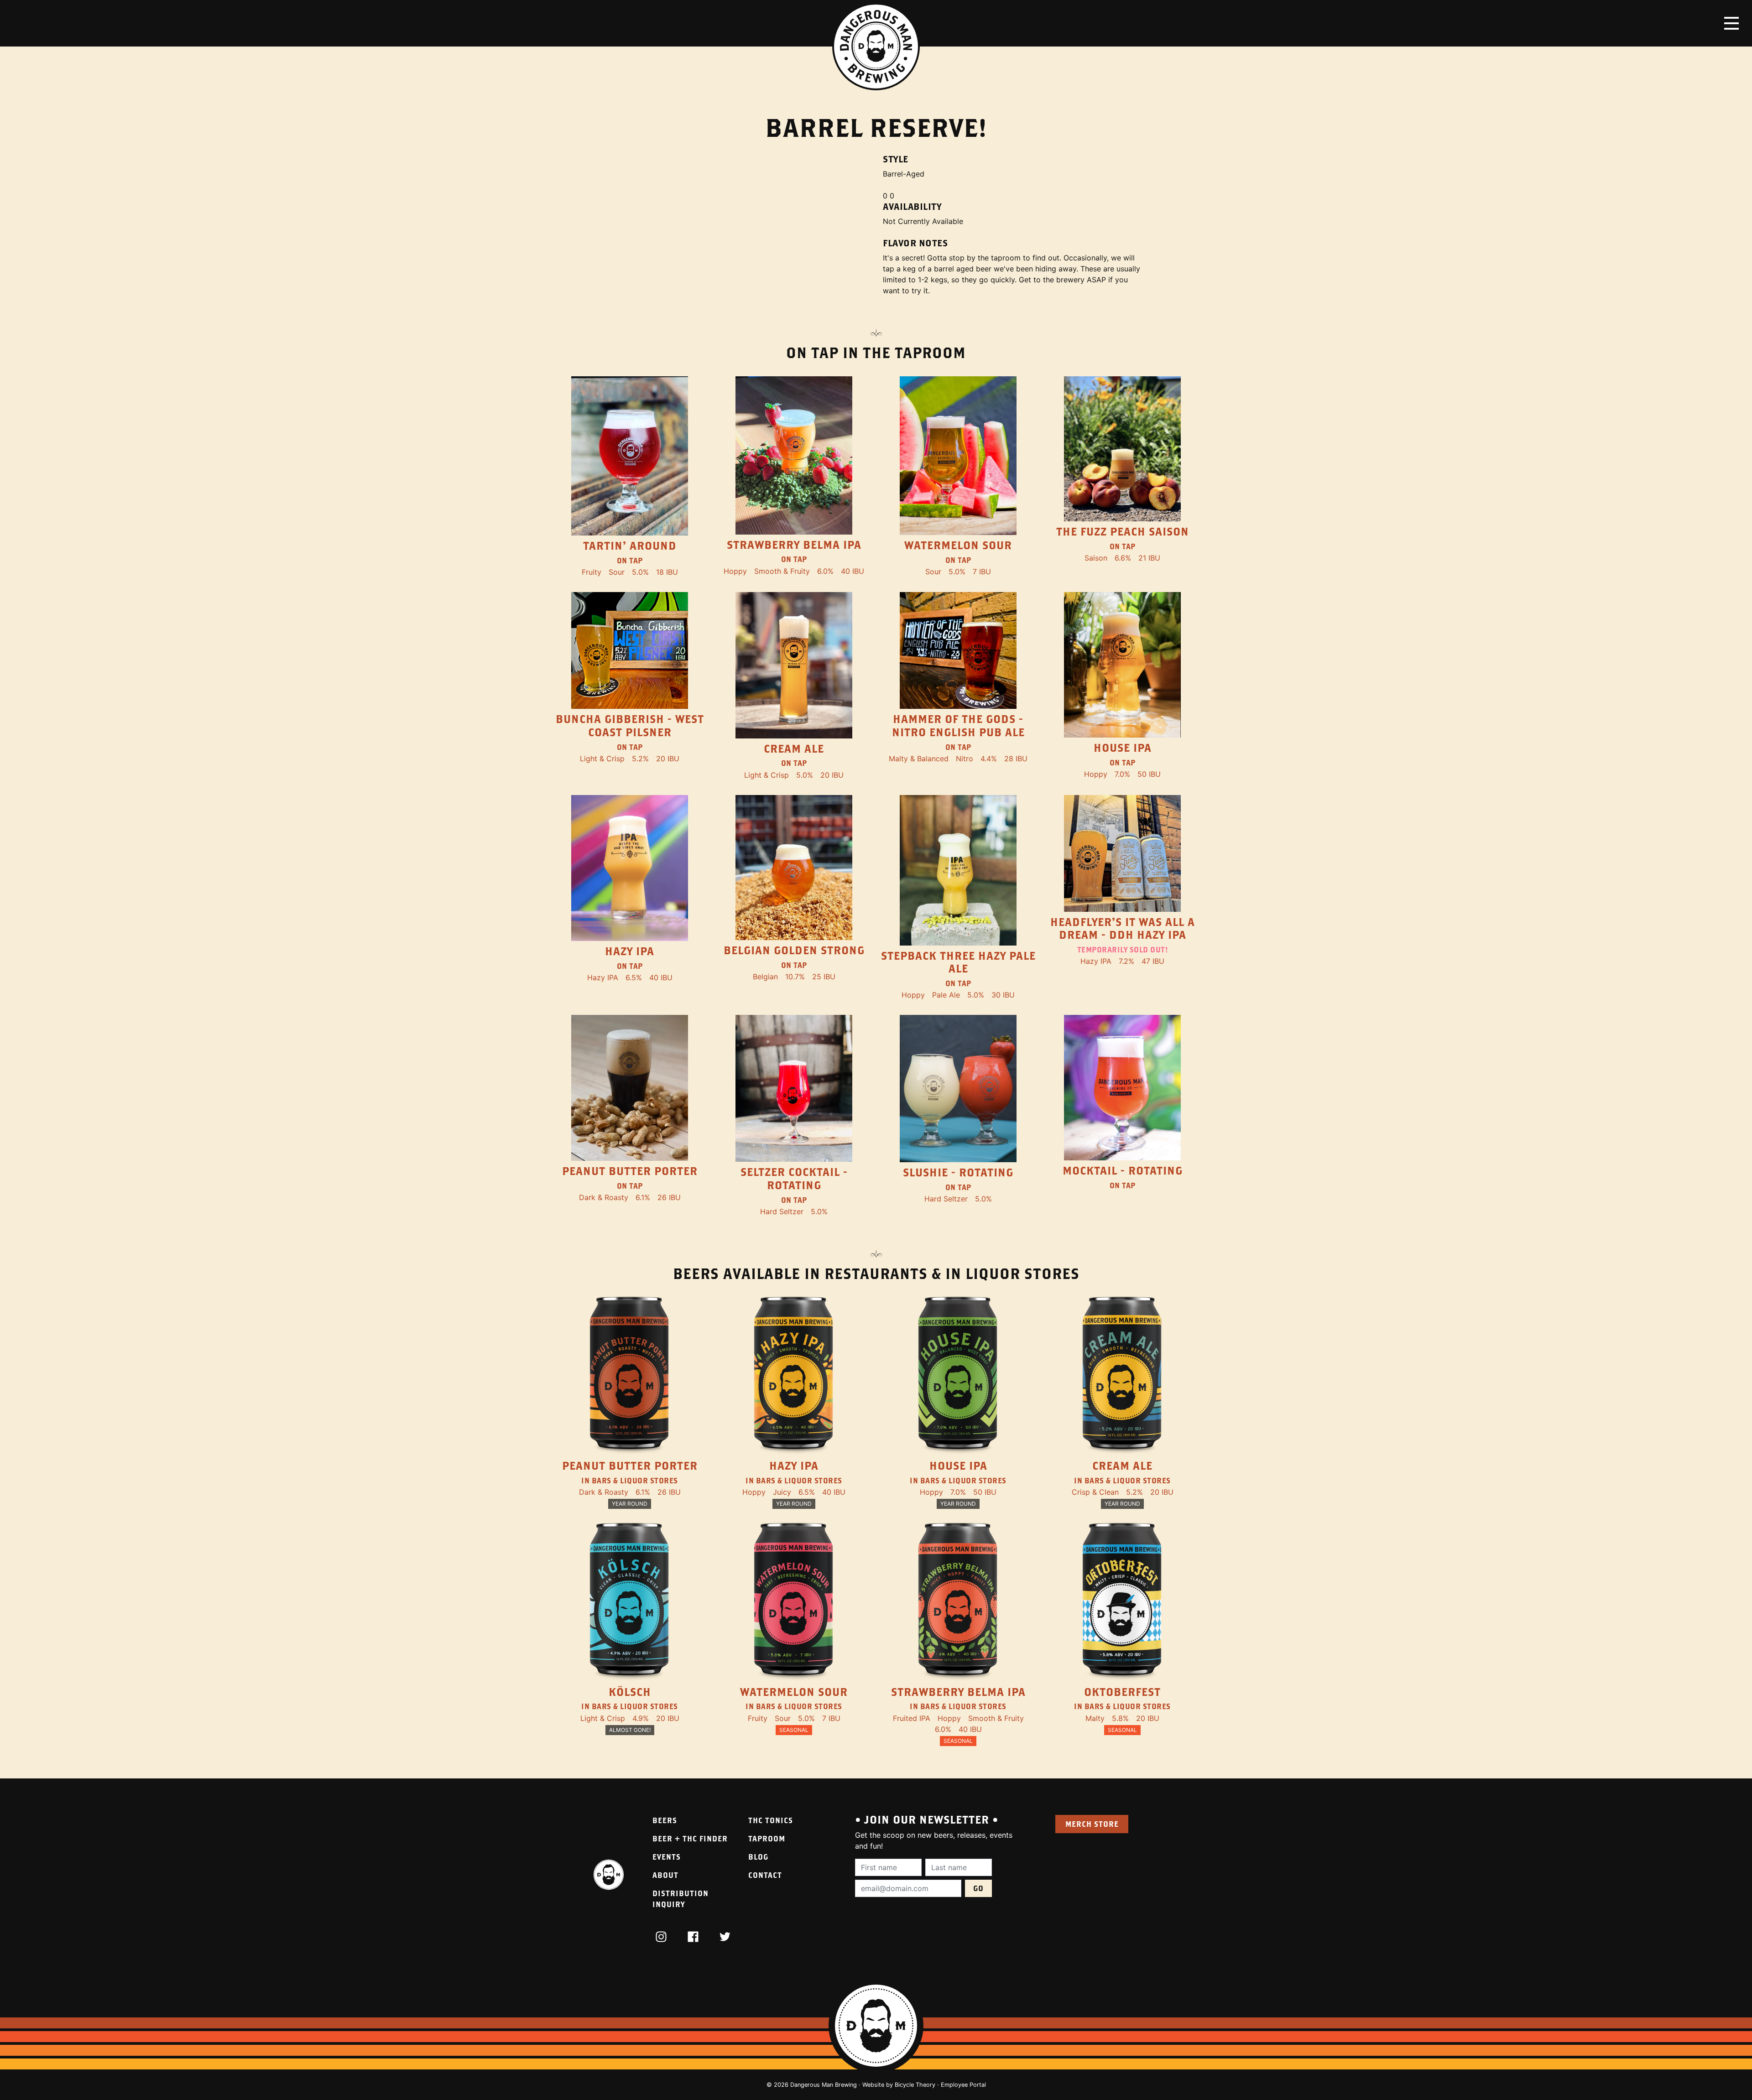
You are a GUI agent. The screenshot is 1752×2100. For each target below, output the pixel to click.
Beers (665, 1820)
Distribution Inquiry (680, 1899)
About (665, 1875)
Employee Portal (963, 2085)
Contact (765, 1875)
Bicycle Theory (915, 2085)
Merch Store (1092, 1824)
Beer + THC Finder (690, 1838)
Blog (758, 1857)
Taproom (767, 1838)
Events (667, 1857)
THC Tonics (771, 1820)
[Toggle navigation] (1731, 23)
